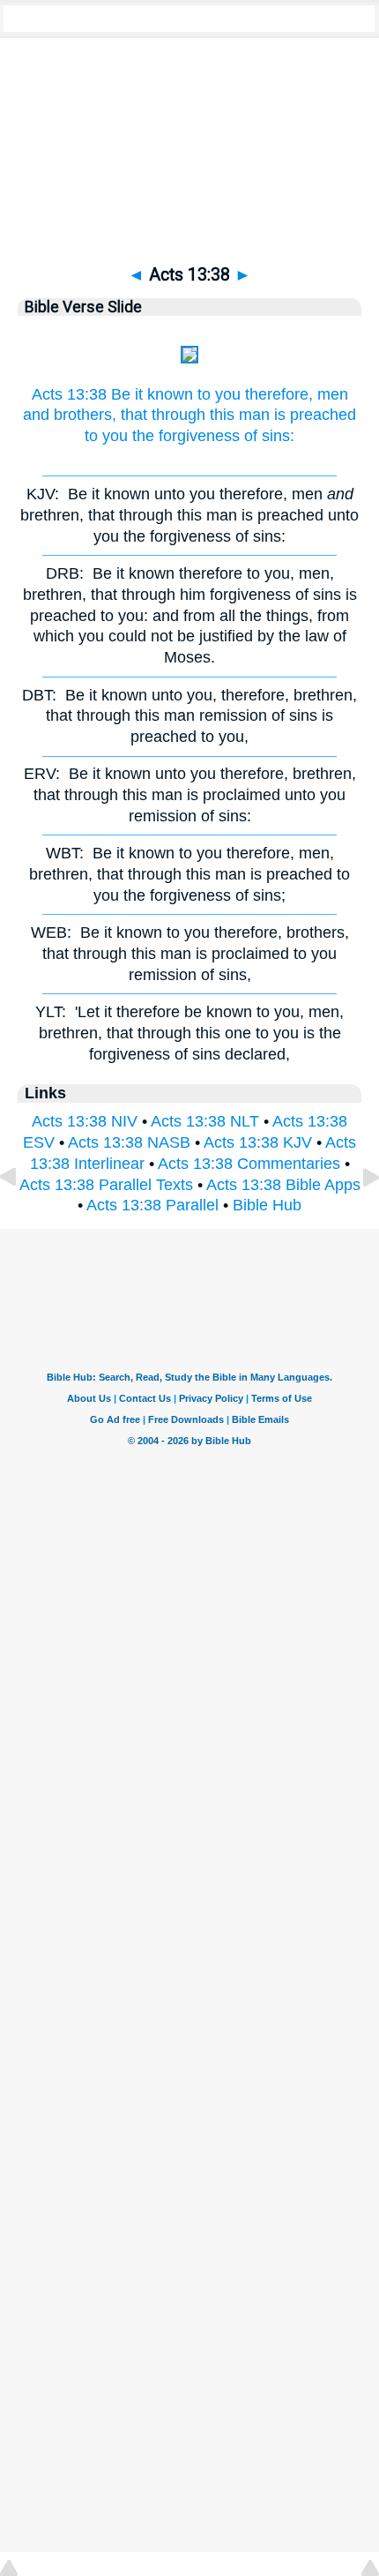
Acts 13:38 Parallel (152, 1205)
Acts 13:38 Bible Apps (283, 1185)
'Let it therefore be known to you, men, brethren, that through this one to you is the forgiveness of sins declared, (189, 1033)
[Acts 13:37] (22, 1217)
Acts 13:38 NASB (129, 1142)
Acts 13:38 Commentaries (249, 1164)
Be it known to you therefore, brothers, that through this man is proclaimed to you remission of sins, (190, 954)
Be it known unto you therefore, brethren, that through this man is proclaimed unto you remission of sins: (190, 795)
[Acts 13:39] (357, 1217)
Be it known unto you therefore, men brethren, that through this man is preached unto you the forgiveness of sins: (189, 515)
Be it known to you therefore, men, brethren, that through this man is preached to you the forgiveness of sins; (189, 874)
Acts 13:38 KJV (258, 1142)
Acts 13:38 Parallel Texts (106, 1185)
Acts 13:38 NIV (85, 1121)
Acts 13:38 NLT (205, 1121)
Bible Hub (267, 1205)
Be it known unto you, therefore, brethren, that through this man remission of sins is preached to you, (189, 716)
